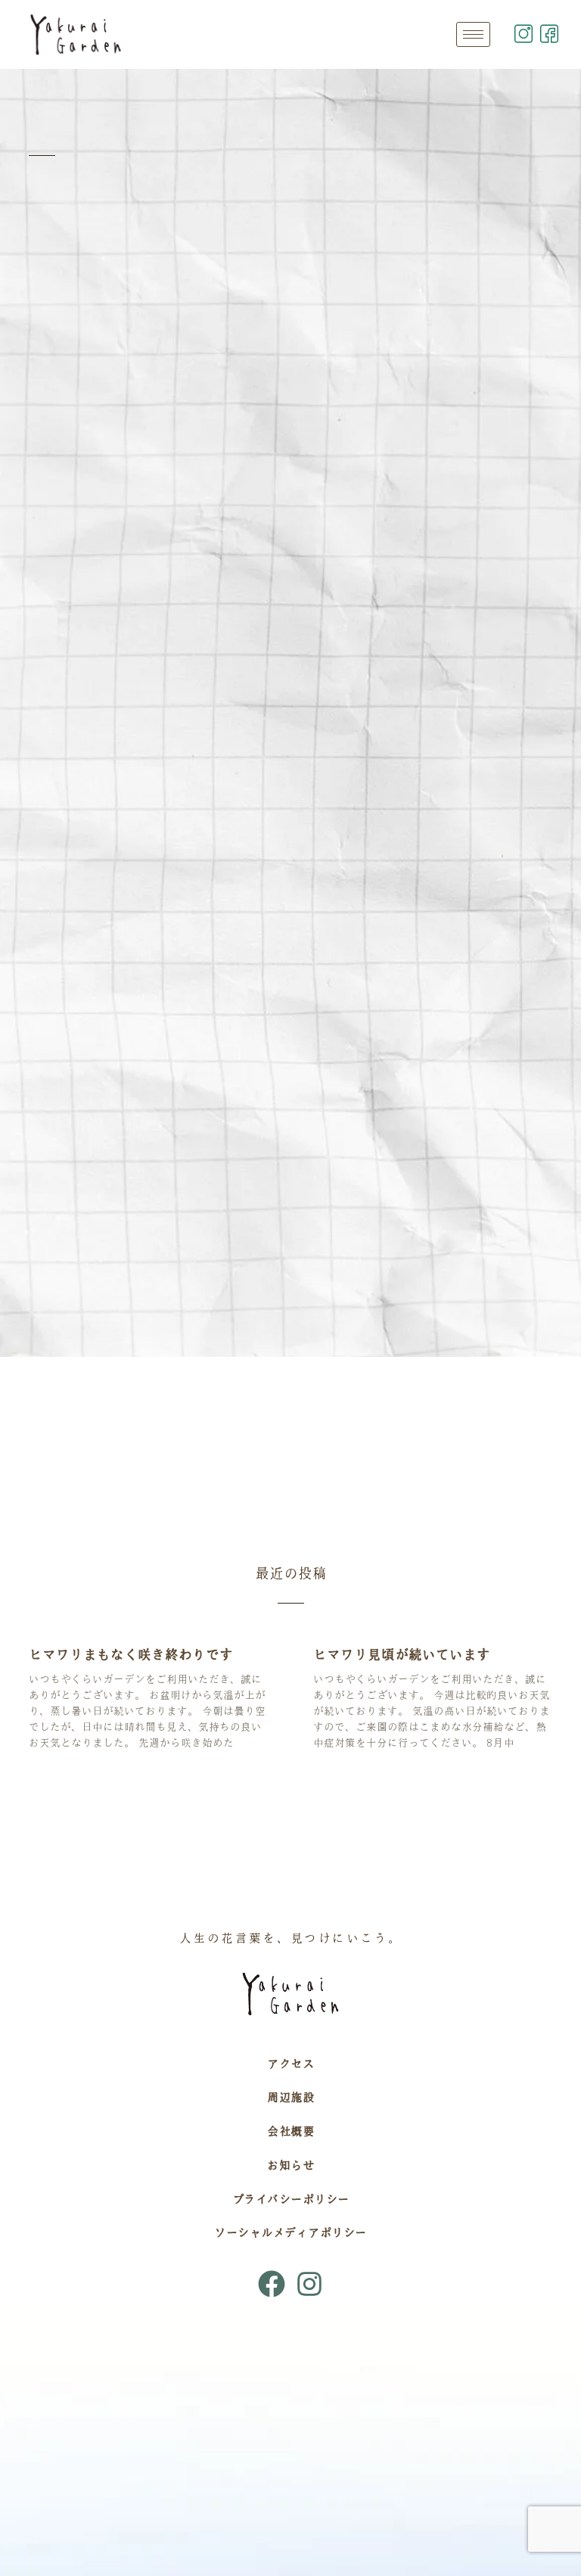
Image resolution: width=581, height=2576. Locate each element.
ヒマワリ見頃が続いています (402, 1654)
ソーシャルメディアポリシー (290, 2232)
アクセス (290, 2064)
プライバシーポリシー (291, 2199)
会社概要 (290, 2131)
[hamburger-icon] (473, 34)
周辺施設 (290, 2097)
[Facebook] (272, 2284)
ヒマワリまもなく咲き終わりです (131, 1654)
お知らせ (290, 2165)
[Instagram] (309, 2284)
